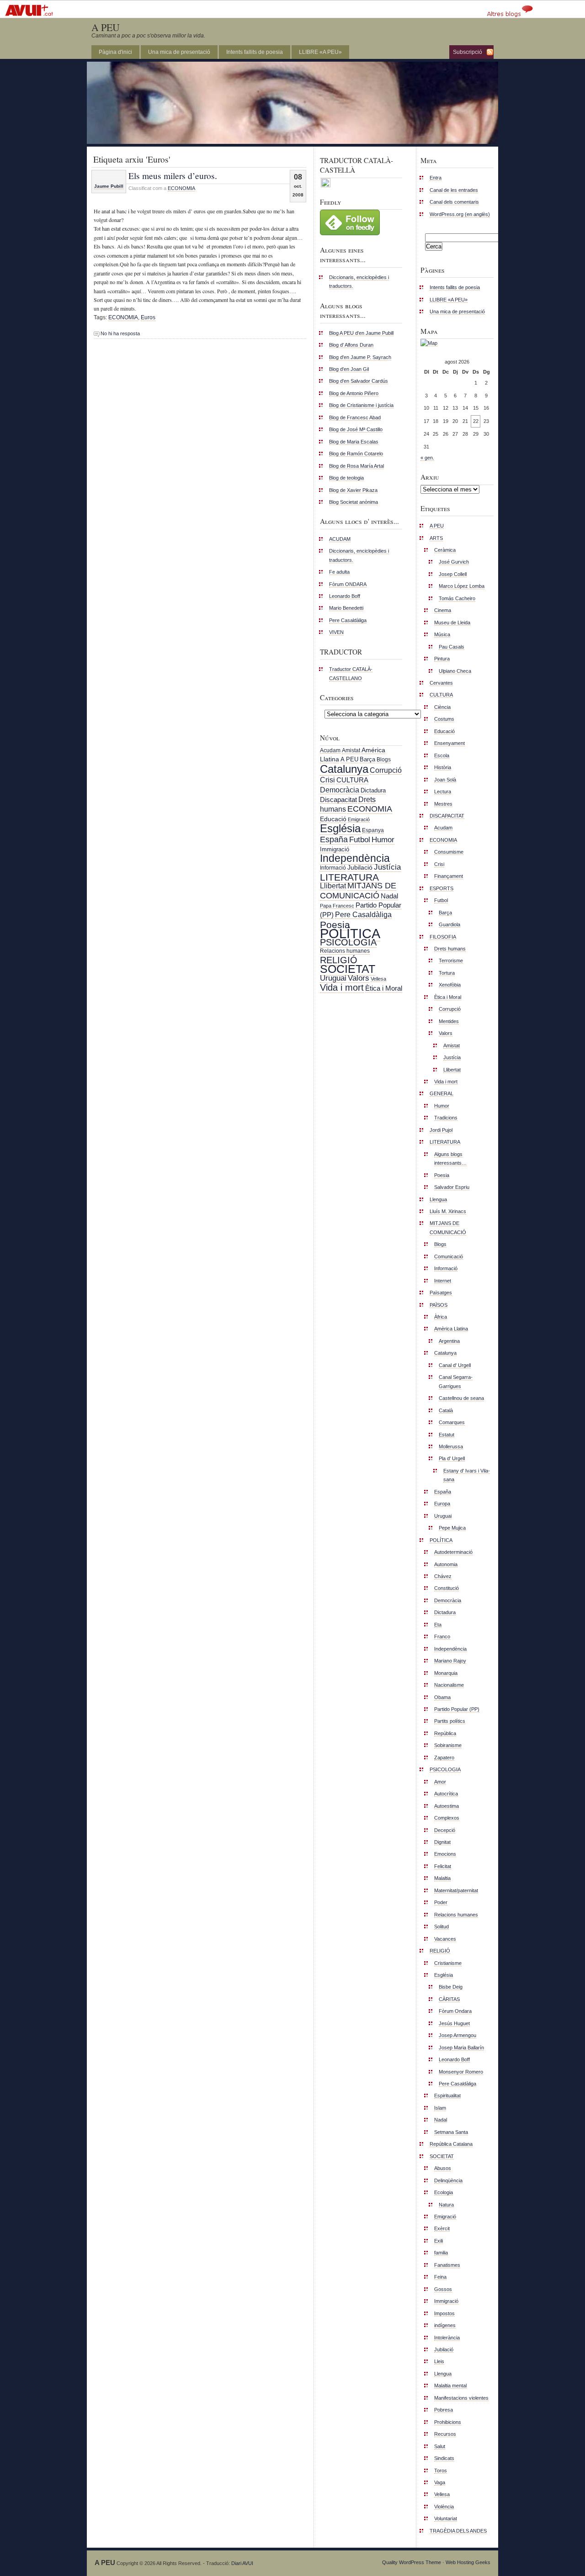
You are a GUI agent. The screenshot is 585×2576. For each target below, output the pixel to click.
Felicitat (443, 1866)
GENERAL (441, 1093)
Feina (440, 2277)
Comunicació (449, 1256)
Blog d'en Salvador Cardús (359, 381)
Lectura (443, 792)
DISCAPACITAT (447, 816)
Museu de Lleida (452, 623)
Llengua (438, 1199)
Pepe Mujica (452, 1528)
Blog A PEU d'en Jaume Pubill (361, 333)
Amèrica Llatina (451, 1329)
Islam (440, 2108)
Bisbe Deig (451, 1987)
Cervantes (441, 683)
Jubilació (360, 867)
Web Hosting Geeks (468, 2562)
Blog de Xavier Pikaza (353, 490)
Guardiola (449, 924)
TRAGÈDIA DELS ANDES (458, 2531)
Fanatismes (447, 2265)
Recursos (445, 2434)
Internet (443, 1281)
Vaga (440, 2482)
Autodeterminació (453, 1552)
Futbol (360, 839)
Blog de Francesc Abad (355, 417)
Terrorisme (451, 961)
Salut (440, 2446)
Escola (442, 755)
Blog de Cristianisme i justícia (361, 405)
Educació (333, 819)
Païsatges (441, 1293)
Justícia (387, 867)
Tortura (447, 973)
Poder (441, 1902)
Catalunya (344, 769)
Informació (333, 868)
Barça (367, 759)
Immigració (335, 849)
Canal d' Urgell (455, 1365)
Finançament (449, 876)
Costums (444, 719)
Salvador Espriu (452, 1187)
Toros (441, 2470)
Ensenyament (449, 743)
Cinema (443, 610)
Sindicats (444, 2458)
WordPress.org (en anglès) (460, 214)
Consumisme (449, 852)
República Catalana (451, 2144)
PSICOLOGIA (348, 942)
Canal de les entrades (454, 190)
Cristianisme (448, 1963)
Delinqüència (448, 2180)
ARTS (436, 538)
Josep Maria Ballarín (461, 2048)
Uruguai (333, 978)
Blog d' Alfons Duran (351, 345)
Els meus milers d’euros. (173, 175)
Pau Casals (452, 647)
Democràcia (340, 790)
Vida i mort (342, 987)
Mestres (443, 804)
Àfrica (441, 1317)
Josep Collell (453, 574)
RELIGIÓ (339, 960)
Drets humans (450, 949)
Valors (359, 978)
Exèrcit (442, 2228)
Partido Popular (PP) (457, 1709)
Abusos (443, 2168)
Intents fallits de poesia (255, 52)
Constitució (447, 1588)
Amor (440, 1782)
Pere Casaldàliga (348, 620)
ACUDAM (340, 539)
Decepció (445, 1830)
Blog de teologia (346, 478)
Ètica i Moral (384, 988)
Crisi (327, 780)
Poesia (335, 925)
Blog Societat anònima (354, 502)
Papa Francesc (337, 906)
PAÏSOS (439, 1305)
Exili (439, 2241)
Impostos (444, 2313)
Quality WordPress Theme (412, 2562)
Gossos (443, 2289)
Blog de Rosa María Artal (356, 466)
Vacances (445, 1939)
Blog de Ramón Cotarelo (356, 454)
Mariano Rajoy (450, 1661)
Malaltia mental (450, 2386)
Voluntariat (446, 2518)
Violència (444, 2507)
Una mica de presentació (179, 52)
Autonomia (446, 1564)
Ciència (442, 707)
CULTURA (352, 780)
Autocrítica (446, 1794)
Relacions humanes (345, 951)
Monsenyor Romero (461, 2072)
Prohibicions (448, 2422)
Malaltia (442, 1878)
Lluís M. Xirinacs (448, 1211)
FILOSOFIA (443, 937)
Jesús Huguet (454, 2023)
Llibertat (333, 886)
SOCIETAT (348, 969)
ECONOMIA (181, 188)
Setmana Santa (451, 2132)
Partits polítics (450, 1721)
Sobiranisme (448, 1745)
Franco (442, 1636)
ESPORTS (441, 888)
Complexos (447, 1818)
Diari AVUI (242, 2563)
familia (441, 2253)
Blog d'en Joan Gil (349, 369)
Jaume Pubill (109, 186)
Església (340, 828)
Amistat (351, 750)
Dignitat (442, 1842)
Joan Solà (445, 780)
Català (446, 1410)
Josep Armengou (457, 2035)
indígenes (445, 2325)
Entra (436, 178)
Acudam (330, 750)
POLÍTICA (350, 933)
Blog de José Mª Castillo (356, 429)
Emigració (359, 819)
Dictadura (373, 790)
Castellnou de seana (461, 1398)
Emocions (445, 1854)
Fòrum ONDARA (348, 584)
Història (443, 767)
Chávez (443, 1576)
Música (442, 634)
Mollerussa (451, 1446)
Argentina (449, 1341)
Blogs (384, 760)
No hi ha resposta (120, 333)
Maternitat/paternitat (456, 1890)
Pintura (442, 659)
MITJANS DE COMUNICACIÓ (358, 890)
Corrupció (386, 770)
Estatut (447, 1435)
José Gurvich (454, 562)
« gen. (427, 458)
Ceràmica (445, 550)
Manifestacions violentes (461, 2398)
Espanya (373, 830)
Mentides (449, 1021)
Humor (383, 840)
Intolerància (447, 2338)
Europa (442, 1504)
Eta (438, 1625)
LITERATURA (349, 877)
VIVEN (336, 632)
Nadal (389, 896)
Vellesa (378, 979)
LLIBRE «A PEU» (320, 52)
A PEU (106, 27)
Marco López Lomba (462, 586)
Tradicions (446, 1118)
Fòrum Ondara (455, 2011)
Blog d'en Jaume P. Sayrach (360, 357)
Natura (446, 2205)
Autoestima (447, 1806)
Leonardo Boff (345, 596)
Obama (442, 1697)
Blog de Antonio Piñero (354, 393)
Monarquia (446, 1673)
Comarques (452, 1422)
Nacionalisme (449, 1685)
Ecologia (444, 2192)
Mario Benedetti (346, 608)
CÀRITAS (449, 1999)
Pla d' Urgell (452, 1458)
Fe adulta (339, 572)
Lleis (439, 2361)
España (334, 839)
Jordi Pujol (441, 1130)
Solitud (441, 1927)
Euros (148, 317)
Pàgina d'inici (115, 52)
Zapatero (444, 1758)
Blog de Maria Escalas (354, 442)
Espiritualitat (447, 2096)
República (445, 1733)
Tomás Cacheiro (457, 598)
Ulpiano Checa (455, 671)
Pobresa (444, 2410)
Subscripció (468, 52)
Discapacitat (338, 800)
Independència (355, 858)
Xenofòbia (450, 985)
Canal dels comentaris (454, 202)
